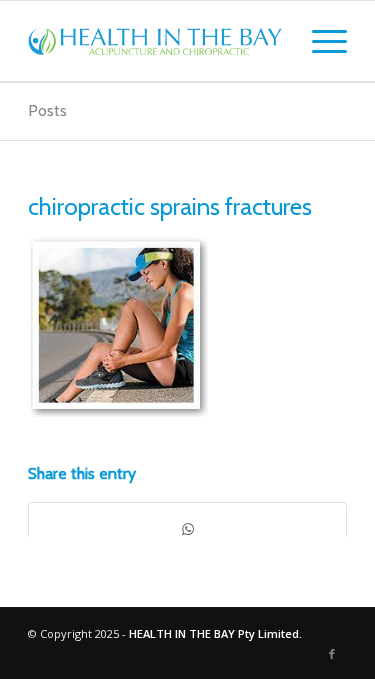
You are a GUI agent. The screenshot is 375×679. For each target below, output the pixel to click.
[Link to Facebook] (332, 654)
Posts (47, 110)
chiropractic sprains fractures (170, 206)
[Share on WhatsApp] (187, 529)
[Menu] (319, 41)
